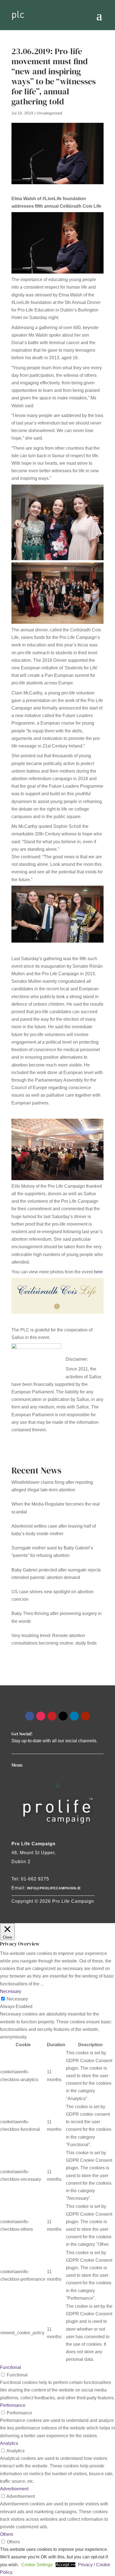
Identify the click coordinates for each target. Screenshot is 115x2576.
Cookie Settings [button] (37, 2565)
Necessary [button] (11, 1991)
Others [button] (7, 2534)
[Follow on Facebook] (30, 1716)
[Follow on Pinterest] (52, 1716)
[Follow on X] (63, 1716)
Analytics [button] (9, 2443)
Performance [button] (13, 2405)
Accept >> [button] (65, 2565)
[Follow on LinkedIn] (74, 1716)
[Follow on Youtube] (85, 1716)
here (98, 1272)
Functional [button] (10, 2367)
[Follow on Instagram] (41, 1716)
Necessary (17, 1999)
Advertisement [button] (14, 2489)
